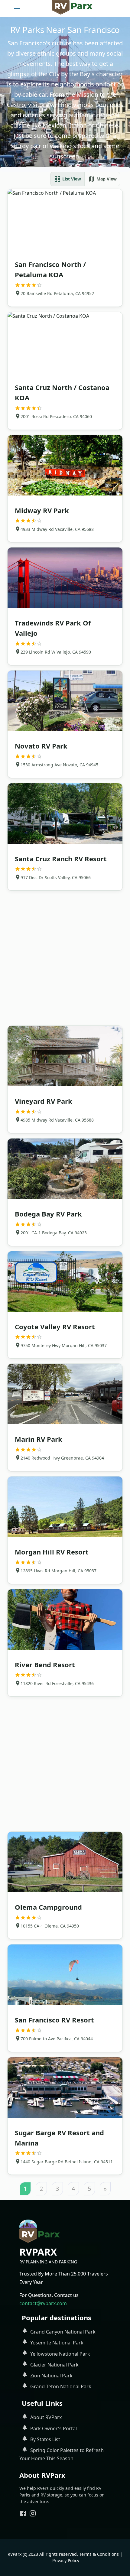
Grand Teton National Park (61, 2386)
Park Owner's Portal (54, 2428)
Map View (106, 179)
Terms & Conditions (99, 2554)
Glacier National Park (54, 2365)
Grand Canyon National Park (63, 2332)
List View (71, 179)
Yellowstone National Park (60, 2354)
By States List (45, 2439)
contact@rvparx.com (43, 2303)
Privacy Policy (66, 2560)
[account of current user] (17, 8)
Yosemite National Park (57, 2343)
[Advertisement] (65, 958)
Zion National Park (51, 2376)
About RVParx (46, 2417)
